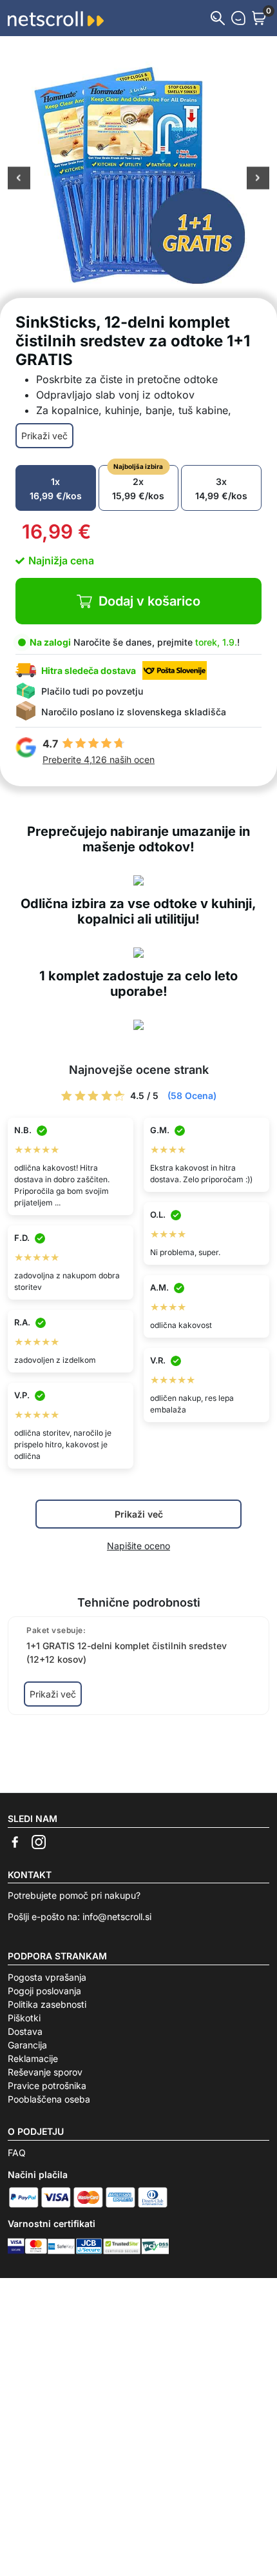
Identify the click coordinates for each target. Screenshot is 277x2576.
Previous (19, 179)
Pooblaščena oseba (49, 2099)
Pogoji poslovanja (44, 1991)
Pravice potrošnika (47, 2086)
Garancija (27, 2045)
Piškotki (24, 2018)
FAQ (17, 2153)
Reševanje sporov (45, 2072)
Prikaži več (44, 436)
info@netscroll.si (117, 1917)
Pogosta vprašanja (47, 1977)
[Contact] (238, 18)
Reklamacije (33, 2058)
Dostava (25, 2031)
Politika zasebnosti (47, 2004)
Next (258, 179)
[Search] (218, 18)
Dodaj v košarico (149, 601)
